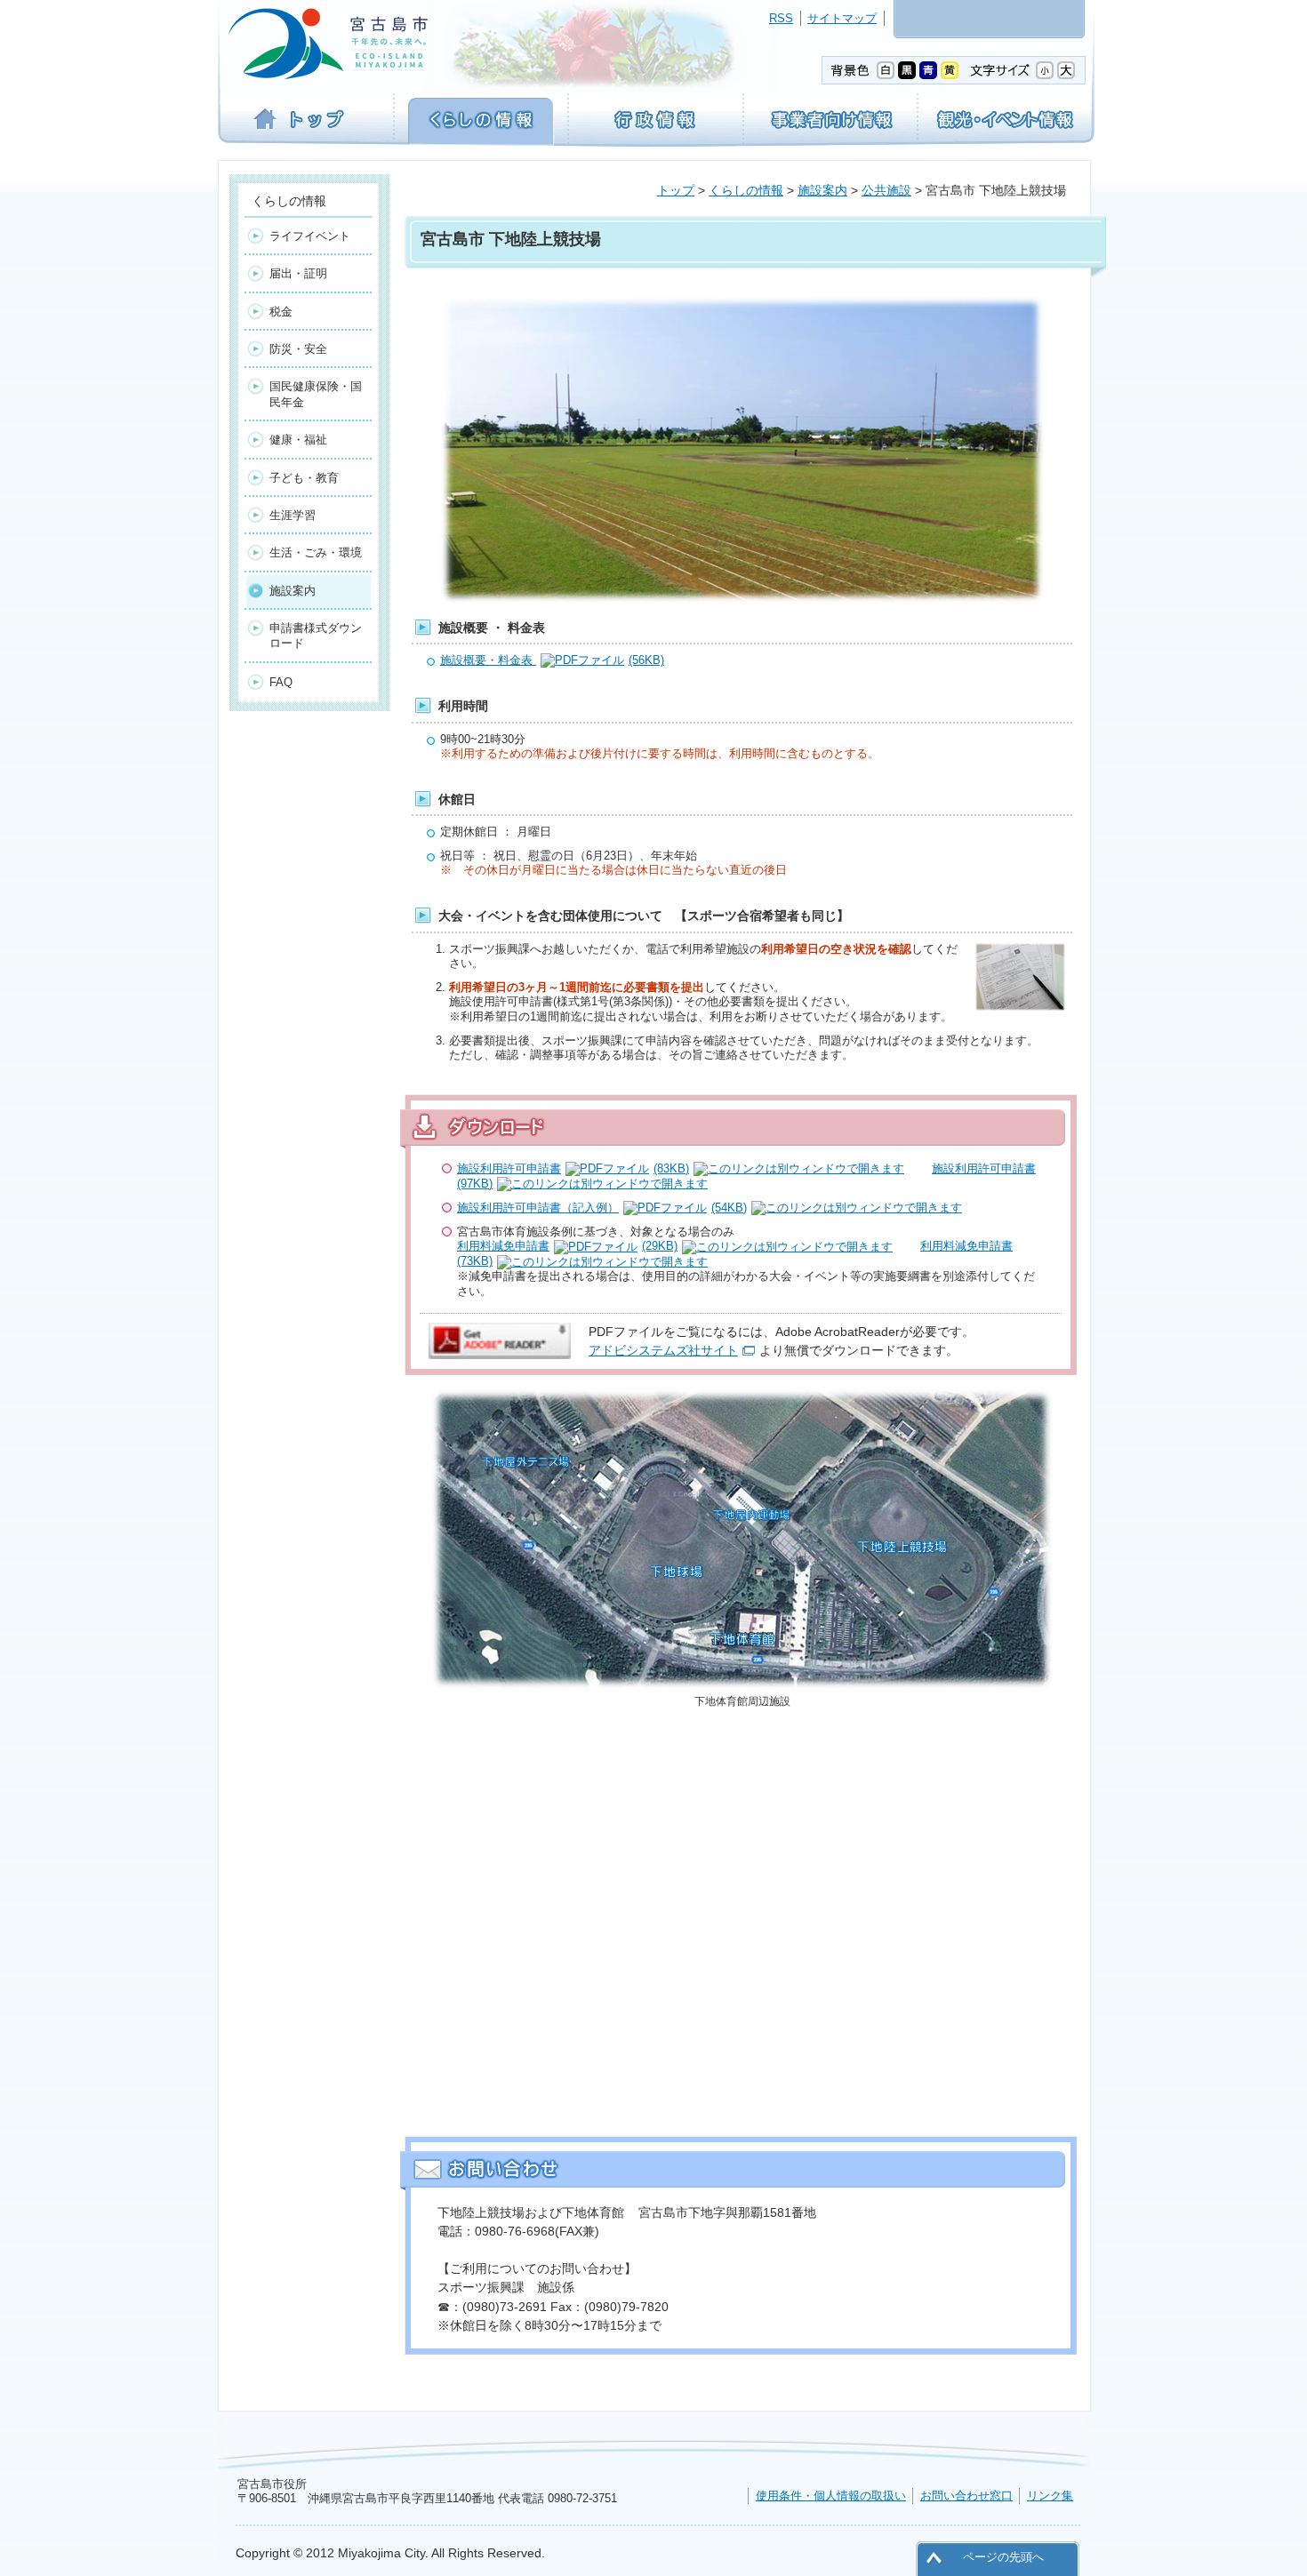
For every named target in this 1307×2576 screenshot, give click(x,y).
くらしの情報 (746, 190)
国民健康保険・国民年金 (316, 394)
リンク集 (1050, 2496)
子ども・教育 (304, 478)
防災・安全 (298, 349)
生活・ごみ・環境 (316, 552)
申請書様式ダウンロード (316, 636)
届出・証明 (298, 273)
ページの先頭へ (1003, 2557)
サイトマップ (842, 18)
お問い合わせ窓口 (966, 2496)
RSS (781, 18)
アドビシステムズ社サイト (663, 1350)
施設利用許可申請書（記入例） (602, 1208)
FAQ (281, 682)
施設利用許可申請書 (573, 1168)
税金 (281, 312)
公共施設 (886, 190)
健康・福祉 (298, 440)
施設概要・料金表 (552, 660)
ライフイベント (310, 236)
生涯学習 (293, 515)
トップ (676, 190)
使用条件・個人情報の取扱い (831, 2496)
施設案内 (822, 190)
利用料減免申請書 (567, 1246)
